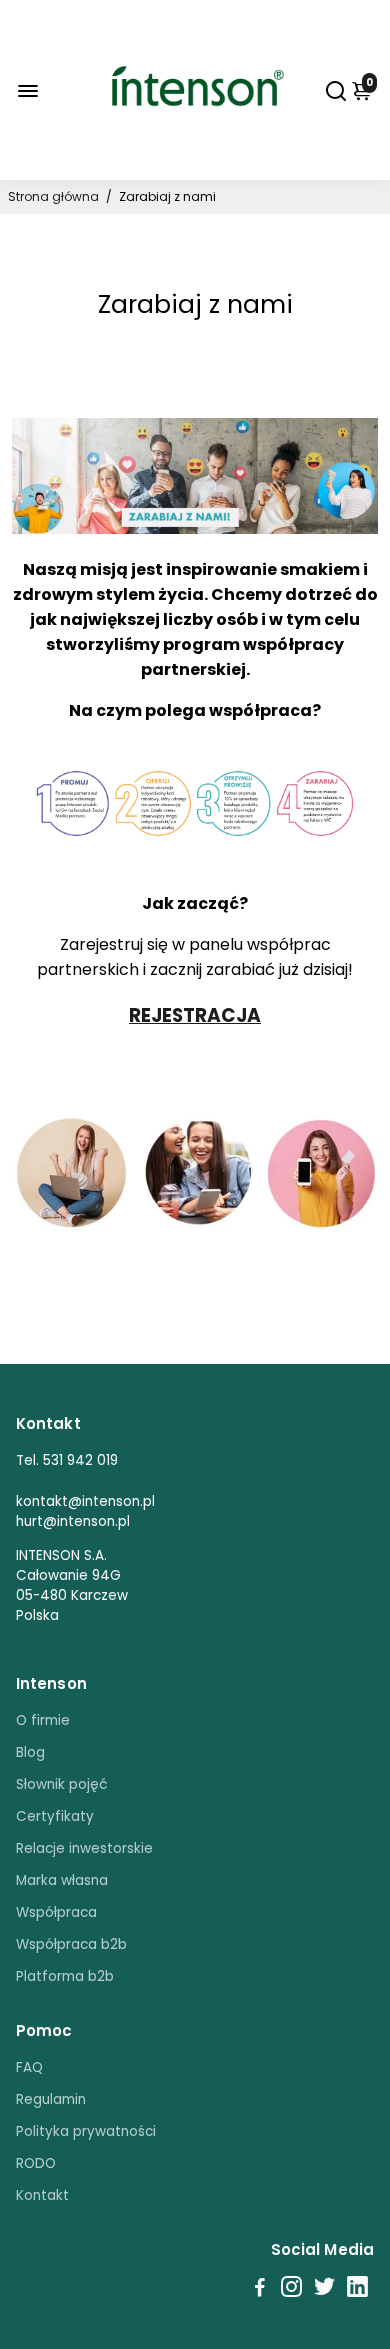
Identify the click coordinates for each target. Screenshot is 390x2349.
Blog (30, 1752)
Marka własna (62, 1880)
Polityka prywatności (86, 2131)
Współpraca (56, 1912)
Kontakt (42, 2195)
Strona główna (53, 196)
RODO (36, 2163)
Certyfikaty (55, 1816)
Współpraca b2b (71, 1944)
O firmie (43, 1720)
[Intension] (195, 151)
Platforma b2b (65, 1976)
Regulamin (51, 2099)
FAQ (29, 2067)
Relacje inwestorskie (84, 1848)
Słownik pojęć (62, 1784)
